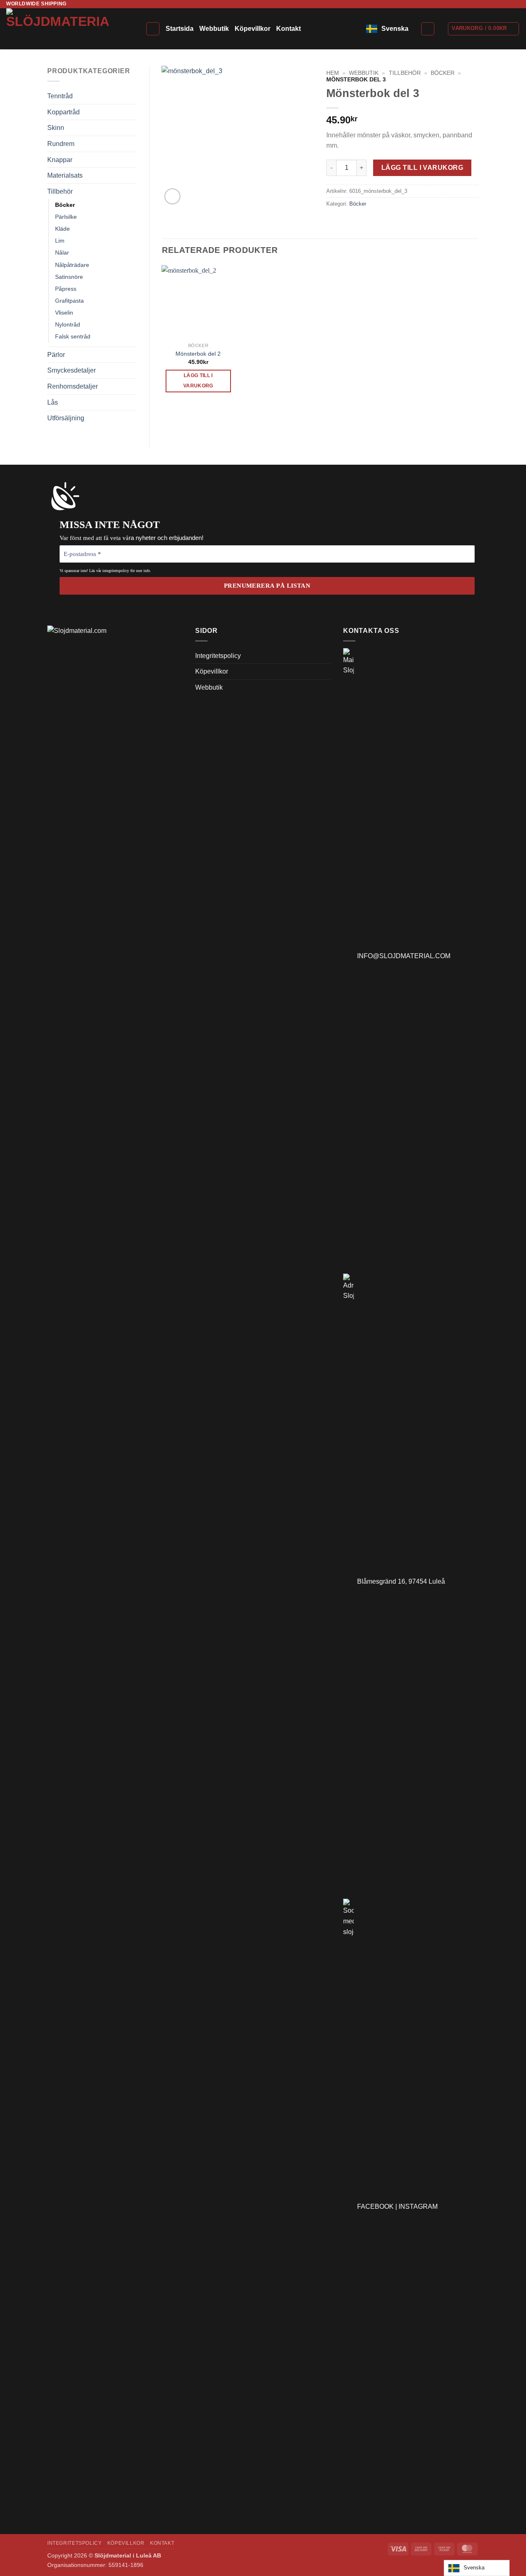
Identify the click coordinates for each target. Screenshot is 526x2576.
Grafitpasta (69, 301)
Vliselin (64, 313)
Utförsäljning (66, 418)
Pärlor (56, 355)
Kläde (62, 229)
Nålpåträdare (72, 265)
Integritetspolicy (218, 656)
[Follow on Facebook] (500, 4)
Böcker (65, 205)
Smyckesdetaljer (72, 370)
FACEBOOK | (378, 2207)
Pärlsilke (66, 217)
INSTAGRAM (418, 2207)
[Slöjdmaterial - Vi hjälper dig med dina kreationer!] (70, 29)
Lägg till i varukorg (422, 168)
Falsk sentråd (73, 336)
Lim (60, 241)
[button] (428, 29)
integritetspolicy (116, 571)
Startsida (180, 29)
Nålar (62, 253)
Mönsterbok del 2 (198, 354)
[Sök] (153, 29)
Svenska (395, 29)
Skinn (56, 128)
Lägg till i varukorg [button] (198, 381)
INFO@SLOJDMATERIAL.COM (402, 956)
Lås (53, 402)
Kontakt (288, 29)
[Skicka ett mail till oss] (516, 4)
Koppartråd (63, 112)
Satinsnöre (69, 277)
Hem (333, 73)
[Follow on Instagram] (508, 4)
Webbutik (214, 29)
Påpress (66, 289)
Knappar (60, 160)
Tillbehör (60, 191)
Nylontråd (68, 324)
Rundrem (61, 144)
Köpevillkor (253, 29)
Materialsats (65, 175)
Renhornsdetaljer (73, 386)
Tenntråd (60, 96)
